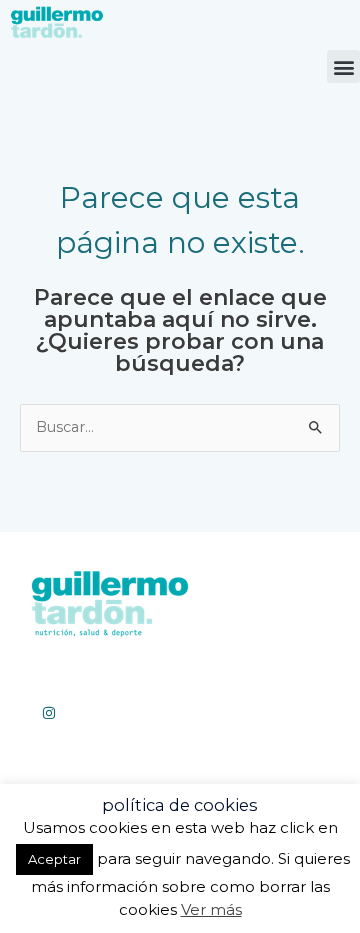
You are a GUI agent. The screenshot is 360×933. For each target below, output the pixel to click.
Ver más (211, 909)
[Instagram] (49, 713)
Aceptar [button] (54, 859)
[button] (343, 66)
